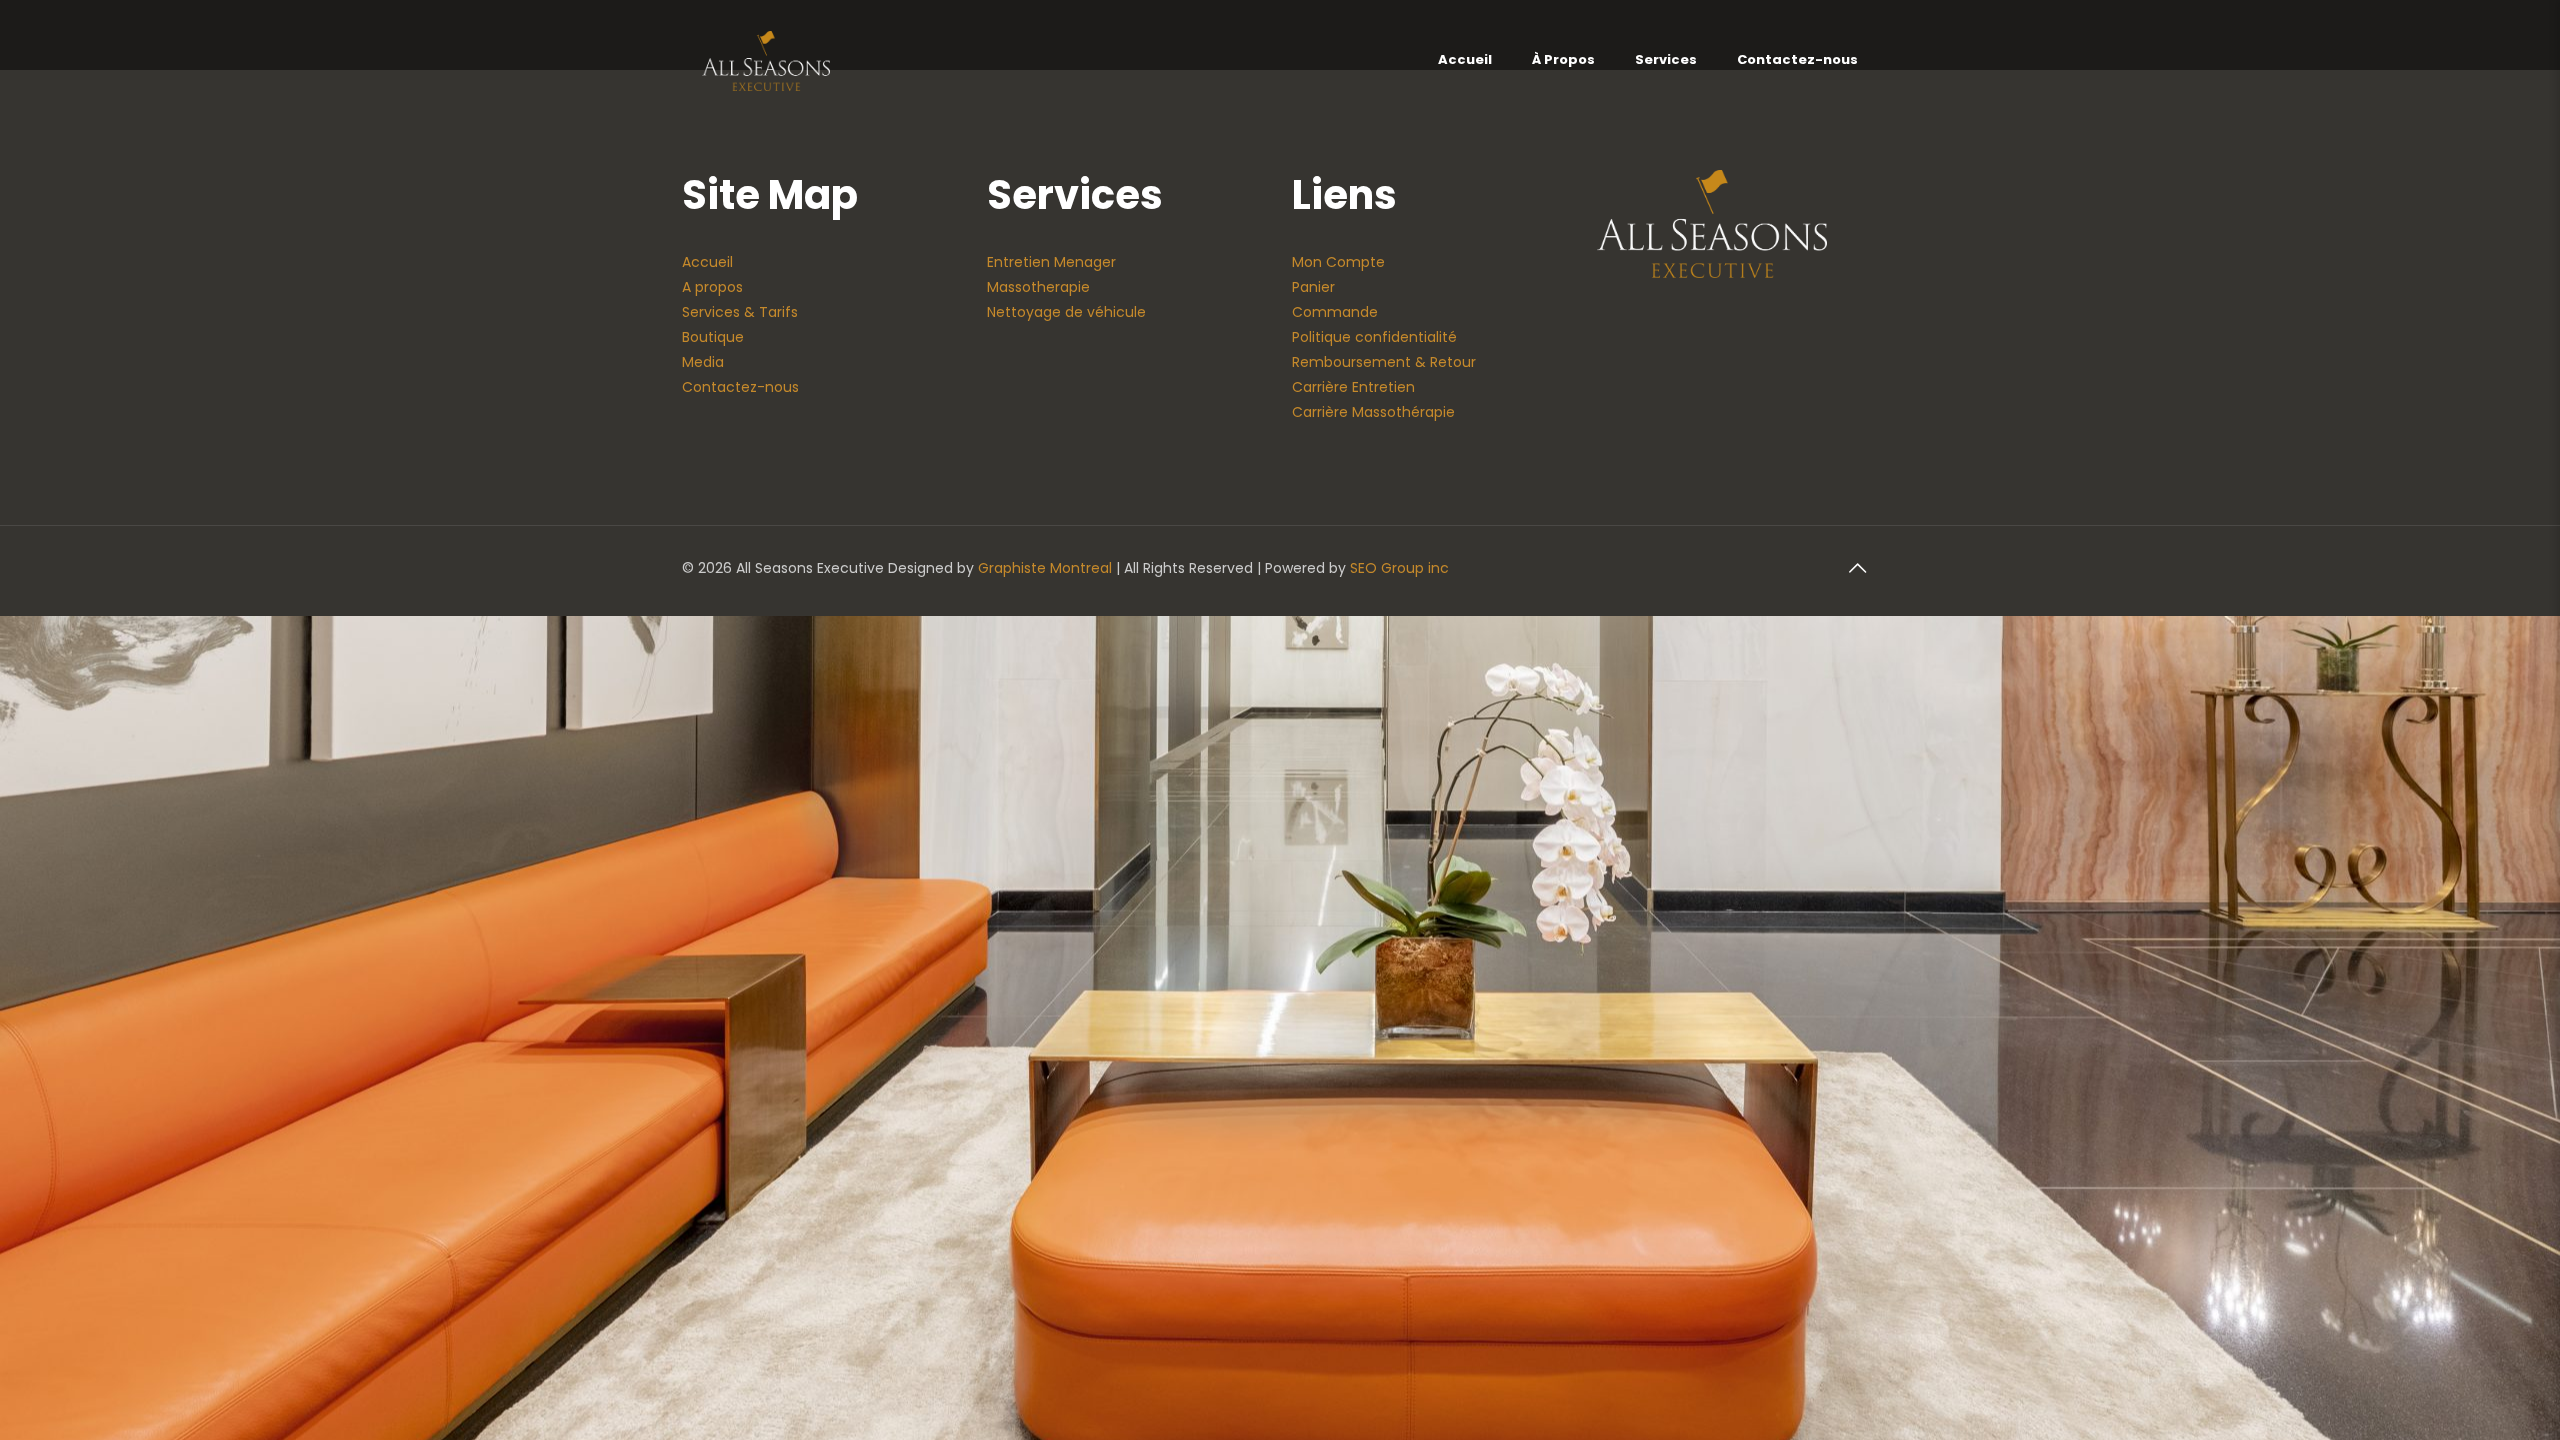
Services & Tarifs (740, 312)
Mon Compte (1338, 262)
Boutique (713, 337)
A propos (712, 287)
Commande (1335, 312)
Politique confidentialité (1374, 337)
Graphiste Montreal (1045, 568)
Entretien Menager (1051, 262)
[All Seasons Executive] (766, 60)
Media (703, 362)
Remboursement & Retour (1384, 362)
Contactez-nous (740, 387)
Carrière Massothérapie (1373, 412)
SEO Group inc (1399, 568)
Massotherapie (1038, 287)
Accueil (707, 262)
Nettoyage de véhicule (1066, 312)
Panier (1313, 287)
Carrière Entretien (1353, 387)
